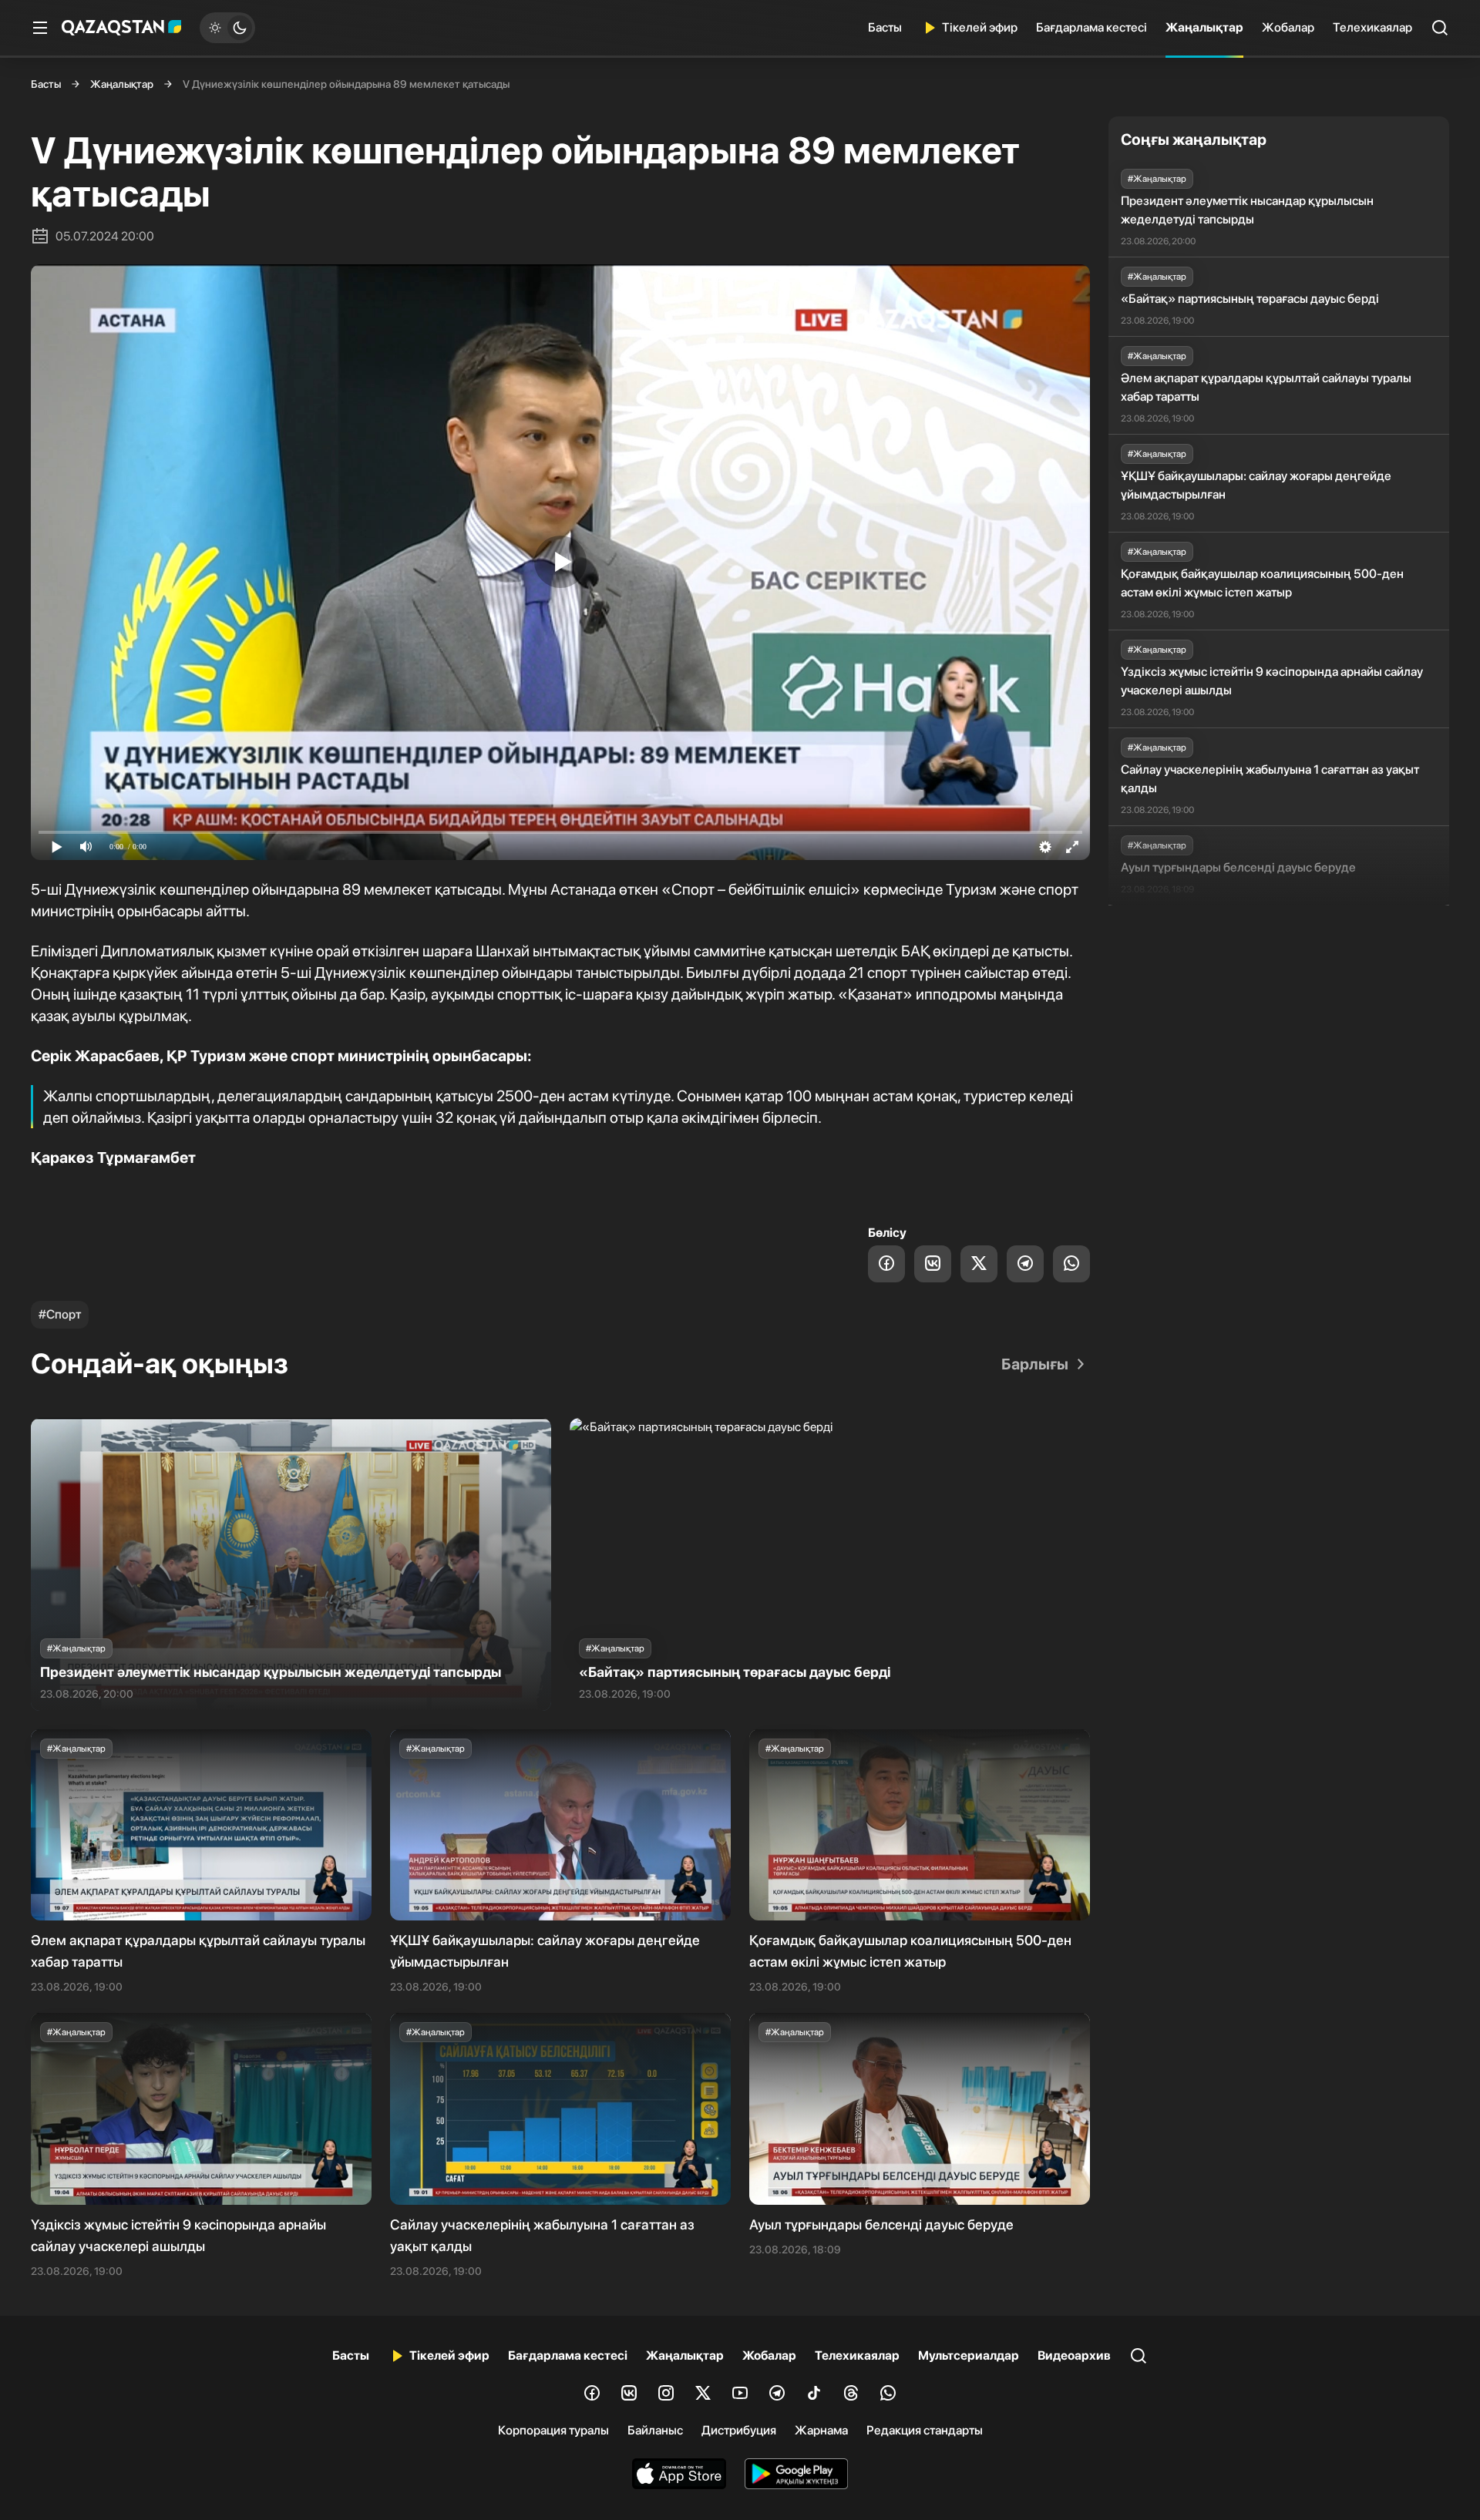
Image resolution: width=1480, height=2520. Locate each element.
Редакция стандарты (925, 2430)
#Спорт (60, 1314)
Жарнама (821, 2430)
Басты (885, 27)
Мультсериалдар (969, 2355)
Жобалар (1288, 27)
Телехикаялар (1372, 27)
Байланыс (655, 2430)
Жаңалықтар (1204, 27)
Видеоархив (1074, 2355)
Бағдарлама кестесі (1091, 27)
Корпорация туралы (553, 2430)
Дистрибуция (739, 2430)
